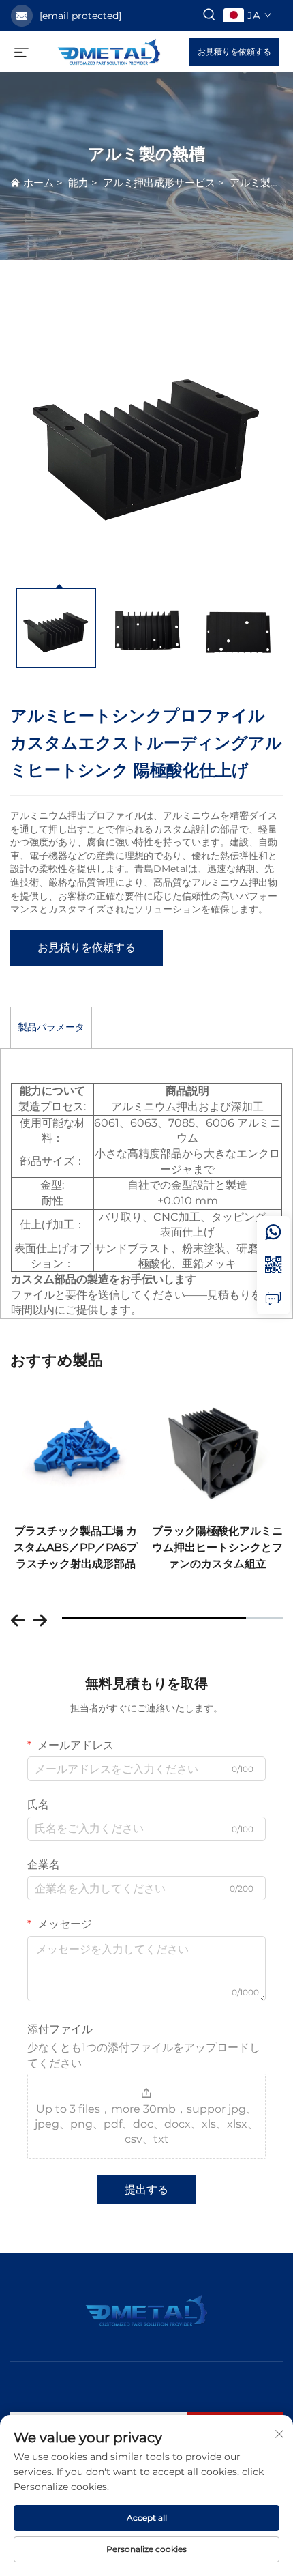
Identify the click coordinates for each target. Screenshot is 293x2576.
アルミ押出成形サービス (159, 183)
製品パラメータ (51, 1027)
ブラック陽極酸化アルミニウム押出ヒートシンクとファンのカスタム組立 (217, 1547)
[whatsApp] (273, 1232)
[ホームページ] (109, 51)
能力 (78, 183)
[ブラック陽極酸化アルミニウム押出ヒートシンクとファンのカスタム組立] (218, 1446)
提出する (146, 2189)
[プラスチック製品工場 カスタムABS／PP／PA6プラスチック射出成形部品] (76, 1446)
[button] (18, 1617)
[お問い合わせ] (273, 1298)
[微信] (273, 1265)
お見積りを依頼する (234, 52)
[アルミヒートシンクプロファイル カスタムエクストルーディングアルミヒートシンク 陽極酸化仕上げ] (146, 433)
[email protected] (80, 16)
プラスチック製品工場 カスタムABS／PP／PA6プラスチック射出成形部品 (76, 1547)
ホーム (38, 183)
